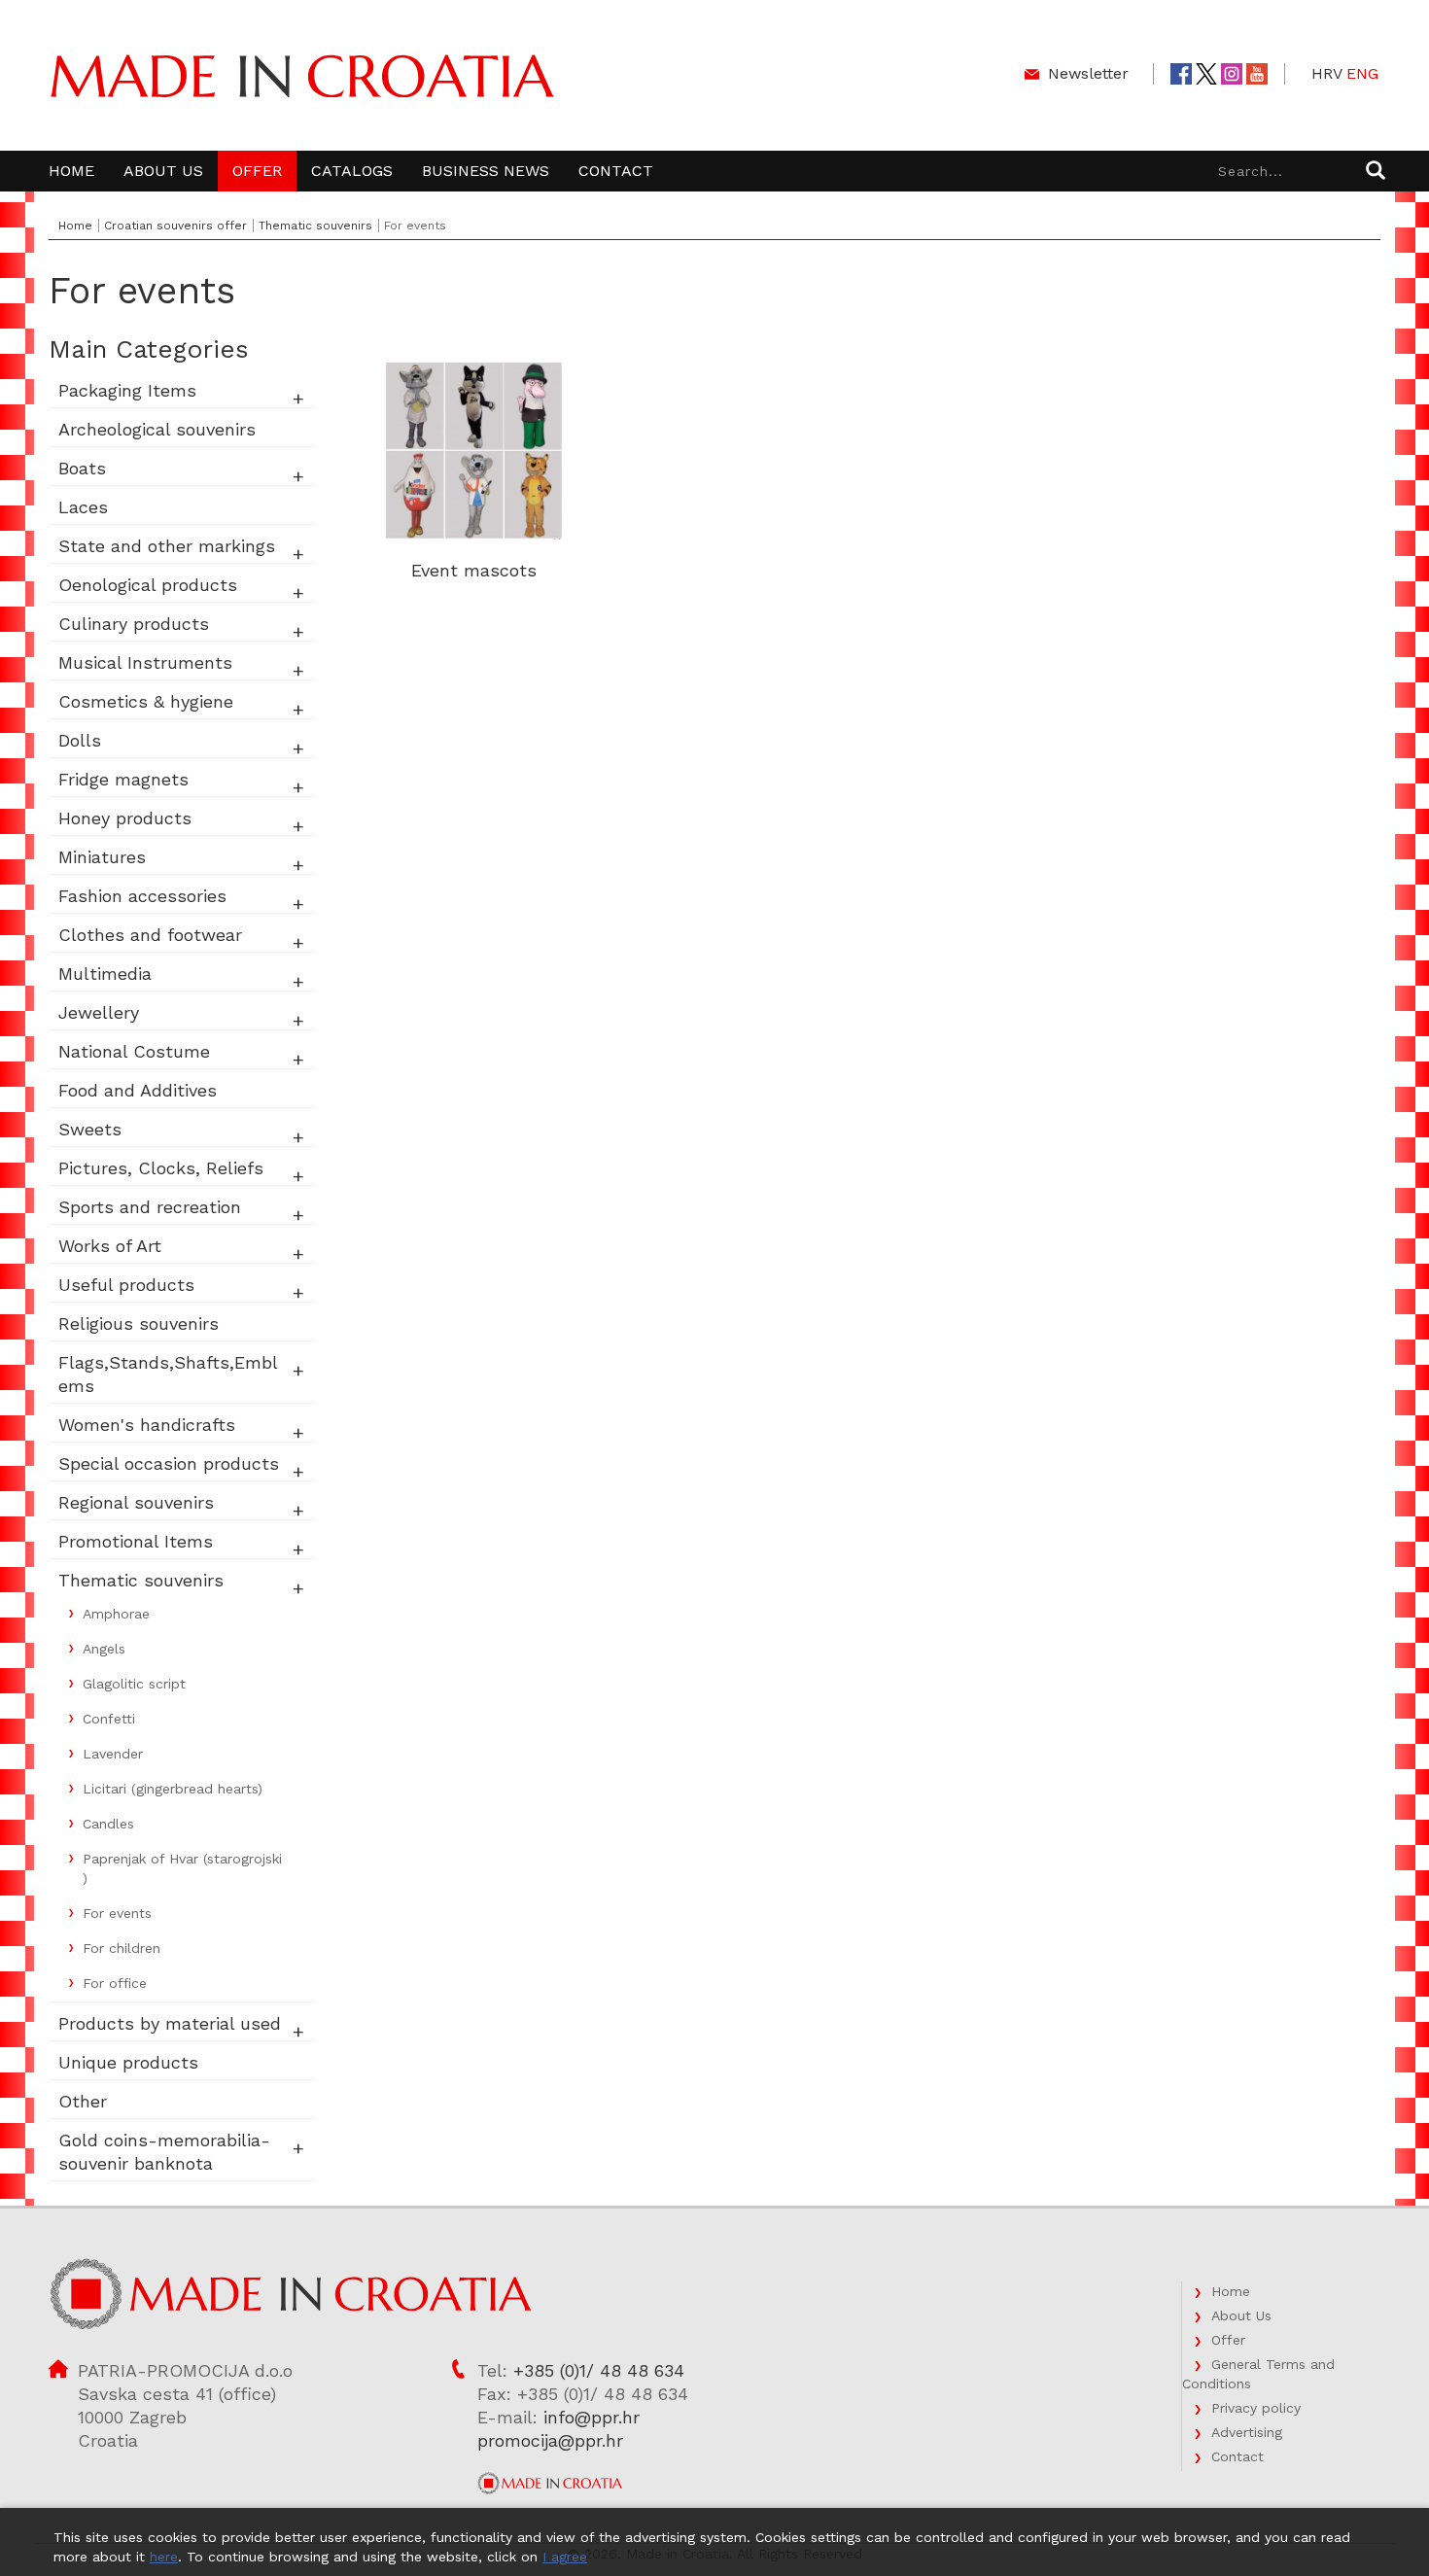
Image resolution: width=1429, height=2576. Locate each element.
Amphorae (116, 1614)
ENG (1362, 73)
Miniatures (102, 857)
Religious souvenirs (139, 1323)
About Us (163, 171)
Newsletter (1088, 73)
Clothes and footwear (150, 935)
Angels (104, 1649)
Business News (486, 171)
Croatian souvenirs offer (175, 226)
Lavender (113, 1754)
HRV (1327, 73)
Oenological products (148, 585)
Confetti (109, 1719)
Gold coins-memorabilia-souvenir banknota (164, 2152)
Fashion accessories (142, 896)
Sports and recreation (150, 1207)
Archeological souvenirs (157, 429)
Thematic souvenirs (315, 226)
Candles (108, 1824)
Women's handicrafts (147, 1425)
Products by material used (170, 2023)
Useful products (126, 1285)
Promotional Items (136, 1541)
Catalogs (352, 171)
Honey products (125, 818)
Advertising (1247, 2432)
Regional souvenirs (136, 1502)
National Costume (134, 1051)
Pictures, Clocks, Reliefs (161, 1168)
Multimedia (105, 974)
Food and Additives (138, 1090)
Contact (616, 171)
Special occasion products (169, 1463)
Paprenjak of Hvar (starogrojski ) (182, 1868)
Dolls (80, 740)
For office (115, 1983)
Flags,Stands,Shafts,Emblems (168, 1374)
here (164, 2557)
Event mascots (474, 570)
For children (122, 1948)
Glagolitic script (134, 1684)
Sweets (90, 1129)
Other (83, 2101)
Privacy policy (1256, 2408)
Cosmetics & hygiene (146, 701)
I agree (565, 2557)
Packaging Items (127, 390)
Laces (83, 507)
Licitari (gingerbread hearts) (173, 1789)
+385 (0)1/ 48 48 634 (599, 2370)
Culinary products (134, 624)
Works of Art (110, 1246)
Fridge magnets (123, 779)
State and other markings (167, 546)
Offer (257, 171)
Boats (82, 468)
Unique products (128, 2062)
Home (71, 171)
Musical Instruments (145, 662)
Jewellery (99, 1012)
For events (117, 1913)
